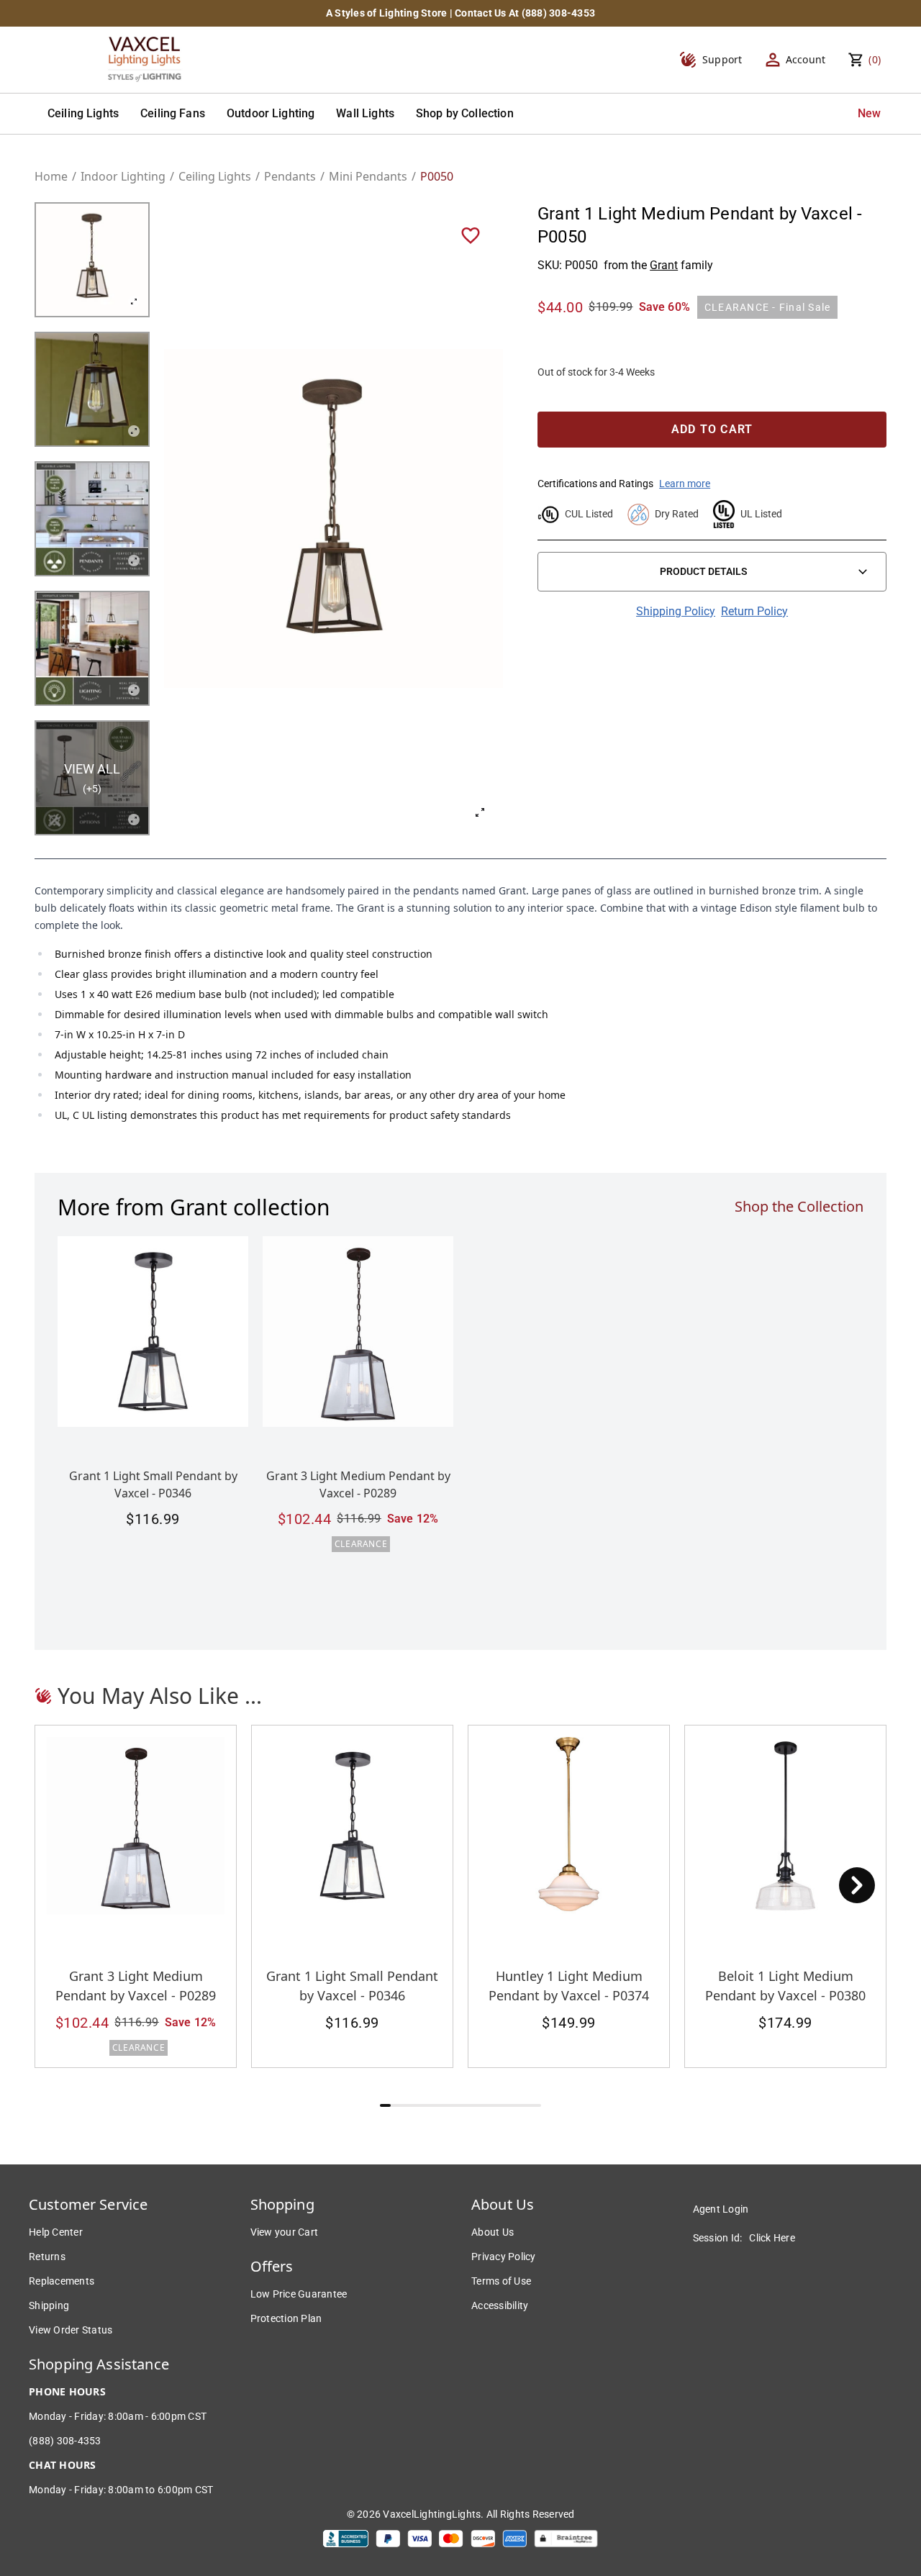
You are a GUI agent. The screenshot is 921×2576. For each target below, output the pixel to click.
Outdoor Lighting (271, 113)
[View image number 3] (92, 519)
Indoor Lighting (123, 176)
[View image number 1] (92, 260)
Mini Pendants (368, 176)
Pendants (290, 176)
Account (806, 59)
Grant (664, 265)
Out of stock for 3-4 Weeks (596, 372)
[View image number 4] (92, 648)
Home (51, 176)
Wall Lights (365, 113)
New (869, 113)
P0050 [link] (437, 176)
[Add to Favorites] (471, 235)
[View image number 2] (92, 389)
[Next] (857, 1885)
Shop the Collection (799, 1206)
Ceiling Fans (173, 113)
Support (722, 59)
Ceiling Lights (83, 113)
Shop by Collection (465, 113)
